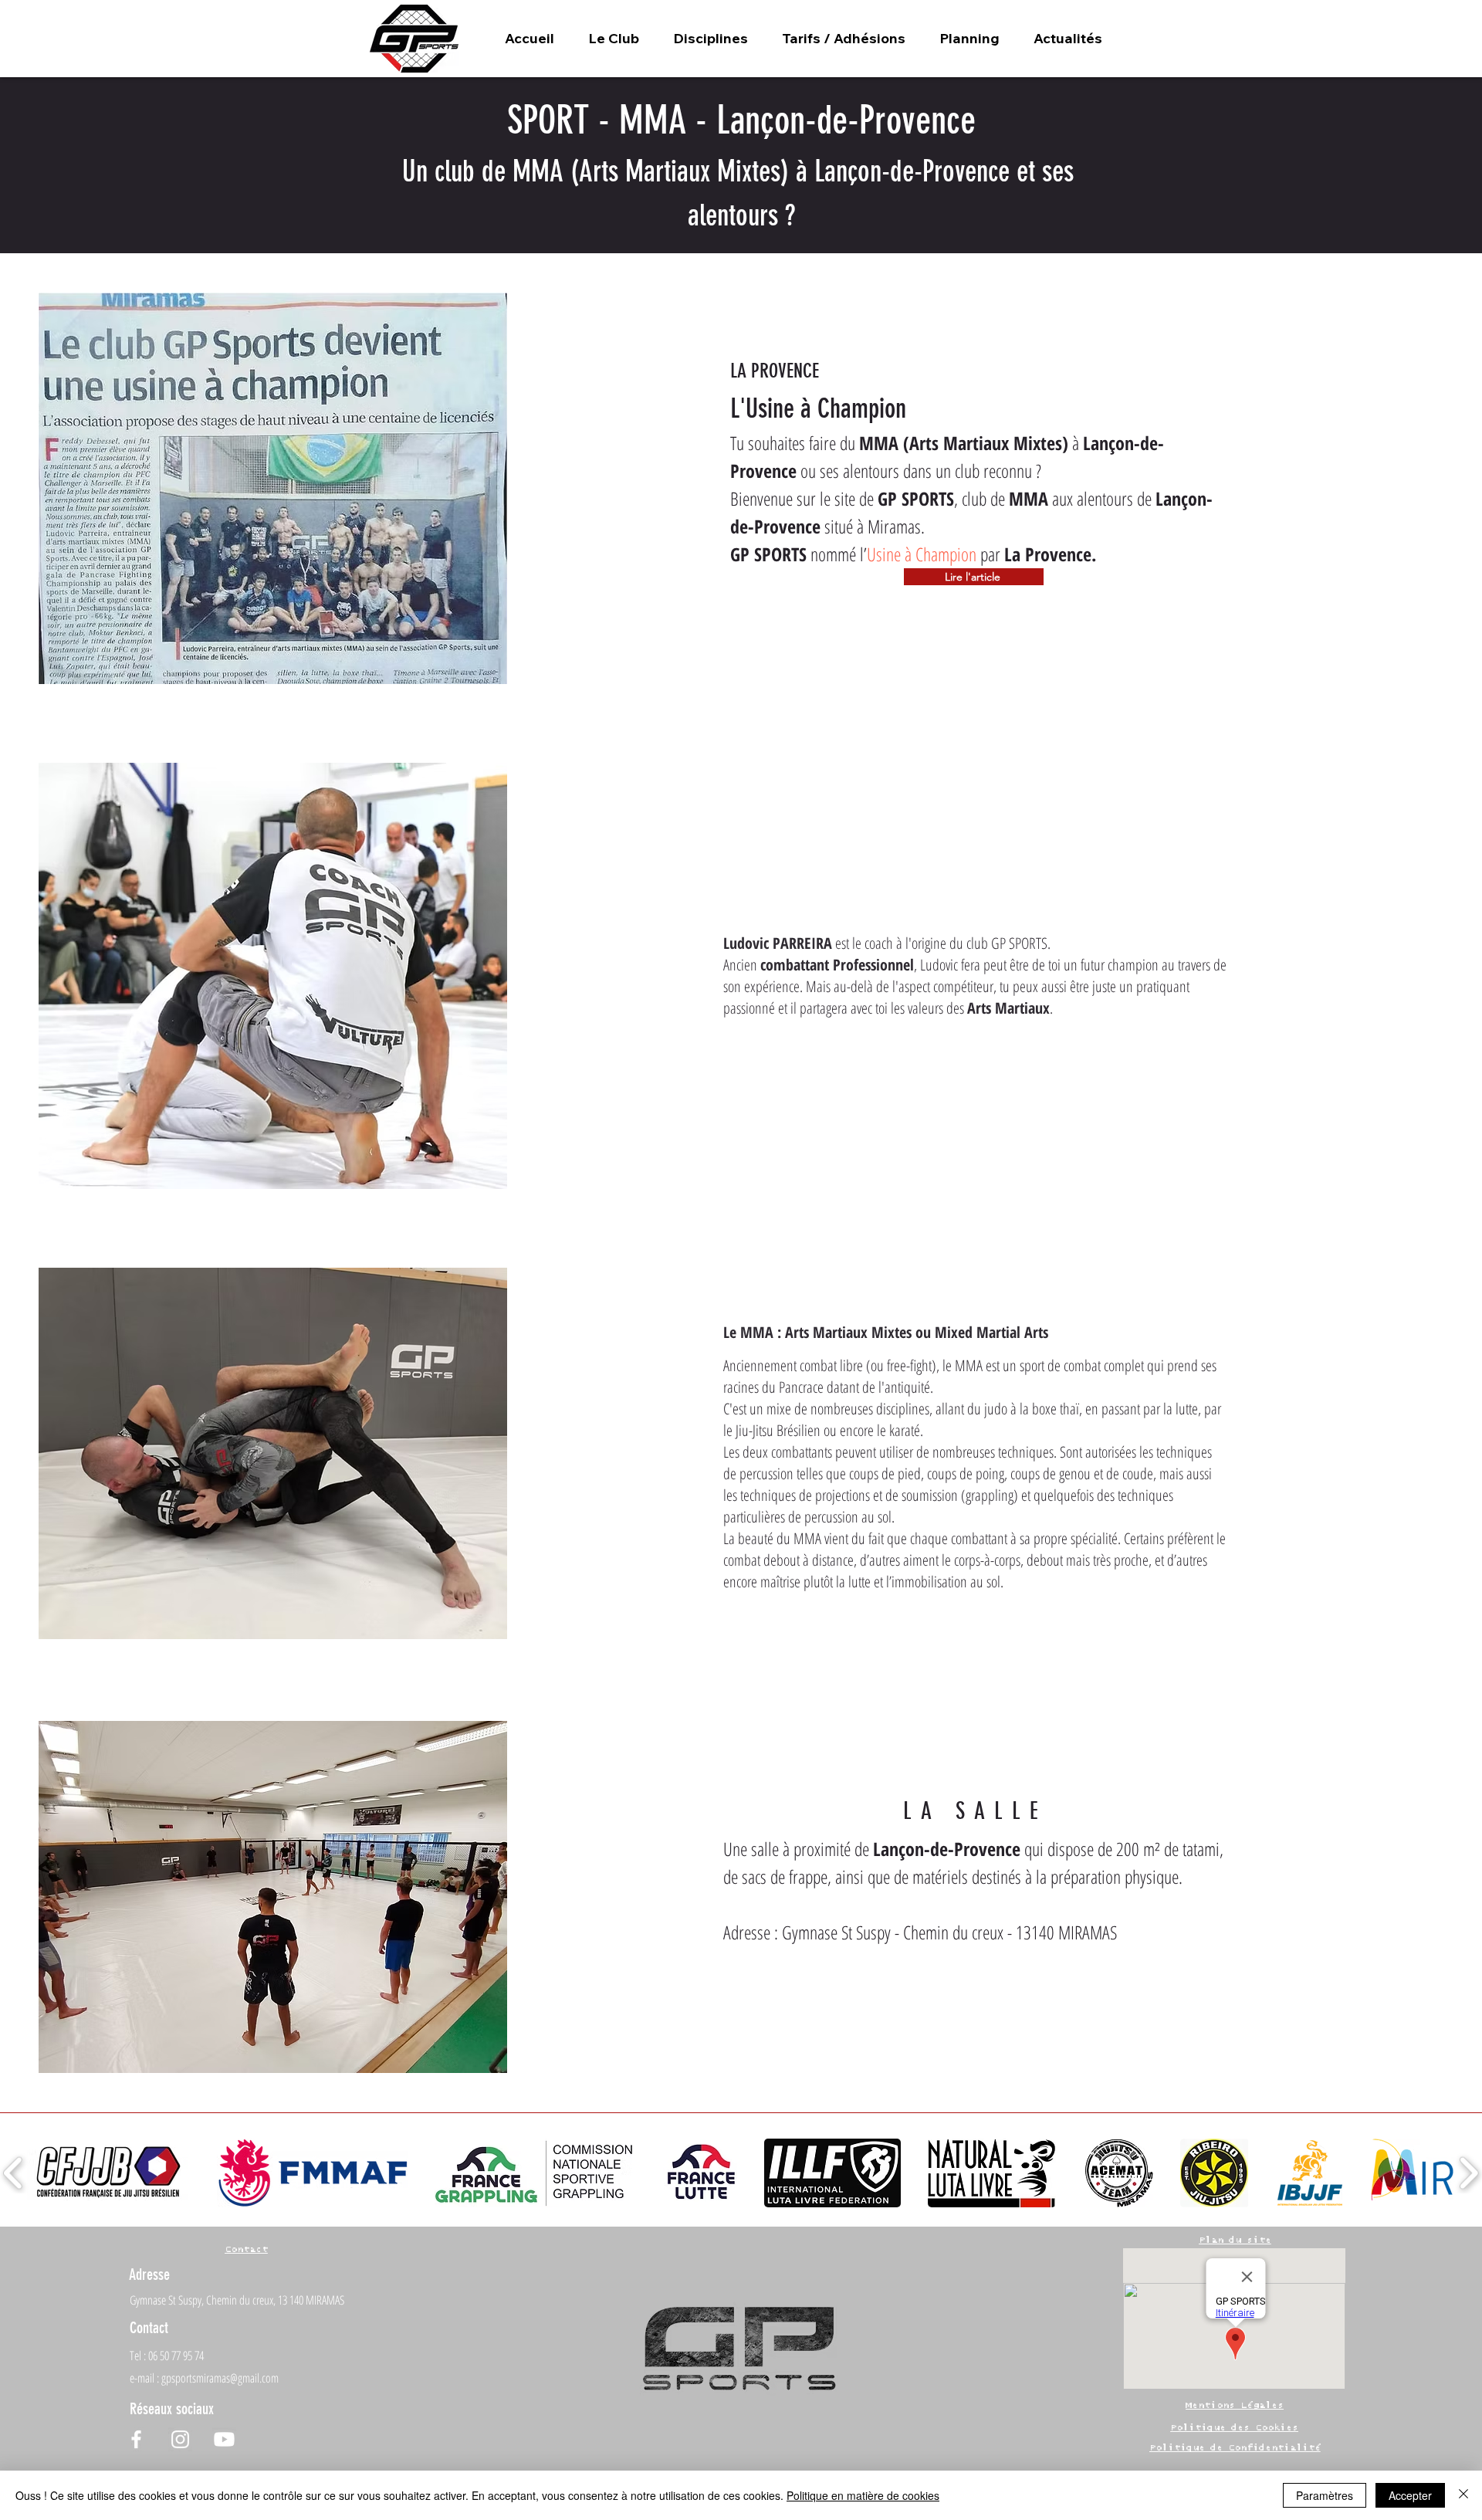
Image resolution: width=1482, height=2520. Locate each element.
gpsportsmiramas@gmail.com (220, 2378)
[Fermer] (1463, 2495)
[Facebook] (136, 2439)
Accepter (1410, 2495)
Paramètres (1325, 2495)
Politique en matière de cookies (863, 2495)
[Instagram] (180, 2439)
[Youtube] (224, 2439)
